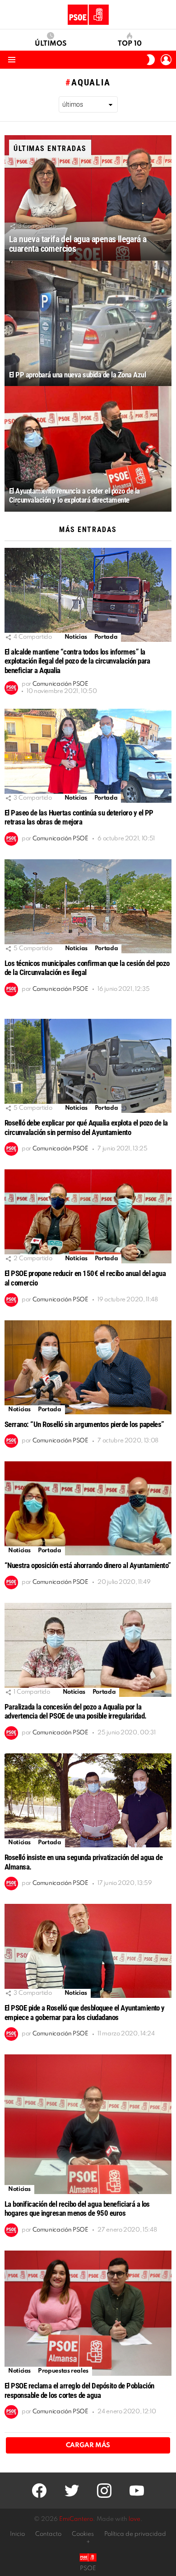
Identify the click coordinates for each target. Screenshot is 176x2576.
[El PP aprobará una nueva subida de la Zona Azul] (88, 324)
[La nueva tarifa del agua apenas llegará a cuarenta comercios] (88, 198)
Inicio (17, 2534)
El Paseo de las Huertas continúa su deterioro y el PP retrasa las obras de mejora (79, 817)
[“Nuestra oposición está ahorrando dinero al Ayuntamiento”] (88, 1508)
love (134, 2519)
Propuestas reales (63, 2371)
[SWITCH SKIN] (151, 60)
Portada (106, 637)
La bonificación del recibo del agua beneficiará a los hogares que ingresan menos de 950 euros (77, 2209)
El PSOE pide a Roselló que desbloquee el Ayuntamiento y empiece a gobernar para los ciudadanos (85, 2013)
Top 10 (130, 44)
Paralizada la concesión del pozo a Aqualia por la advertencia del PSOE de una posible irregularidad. (76, 1712)
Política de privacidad (135, 2534)
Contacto (48, 2534)
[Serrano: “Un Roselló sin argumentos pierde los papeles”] (88, 1367)
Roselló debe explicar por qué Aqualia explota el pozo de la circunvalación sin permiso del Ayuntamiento (86, 1128)
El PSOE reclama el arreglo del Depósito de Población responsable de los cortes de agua (79, 2390)
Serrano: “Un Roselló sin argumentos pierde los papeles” (84, 1424)
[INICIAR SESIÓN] (166, 60)
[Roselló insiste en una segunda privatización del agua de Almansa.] (88, 1800)
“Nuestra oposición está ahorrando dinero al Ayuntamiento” (88, 1565)
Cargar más (88, 2445)
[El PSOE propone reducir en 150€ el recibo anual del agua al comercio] (88, 1216)
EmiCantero (76, 2519)
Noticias (76, 637)
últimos (51, 44)
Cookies (83, 2534)
